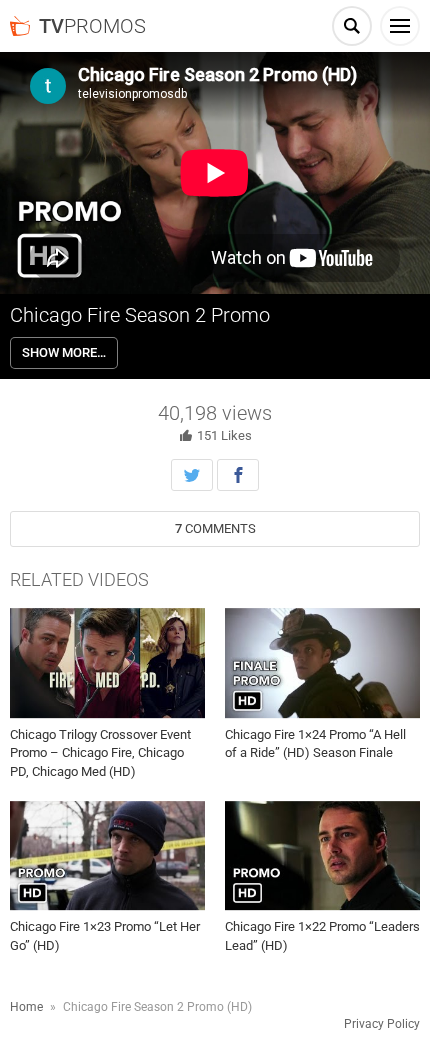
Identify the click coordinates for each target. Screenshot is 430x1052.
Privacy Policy (382, 1024)
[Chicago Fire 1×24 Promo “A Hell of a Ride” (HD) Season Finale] (322, 663)
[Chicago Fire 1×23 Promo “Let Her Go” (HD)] (107, 856)
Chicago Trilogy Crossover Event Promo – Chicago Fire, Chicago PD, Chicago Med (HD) (100, 752)
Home (26, 1007)
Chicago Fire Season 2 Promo (140, 315)
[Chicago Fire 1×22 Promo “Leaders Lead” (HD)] (322, 856)
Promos (92, 26)
